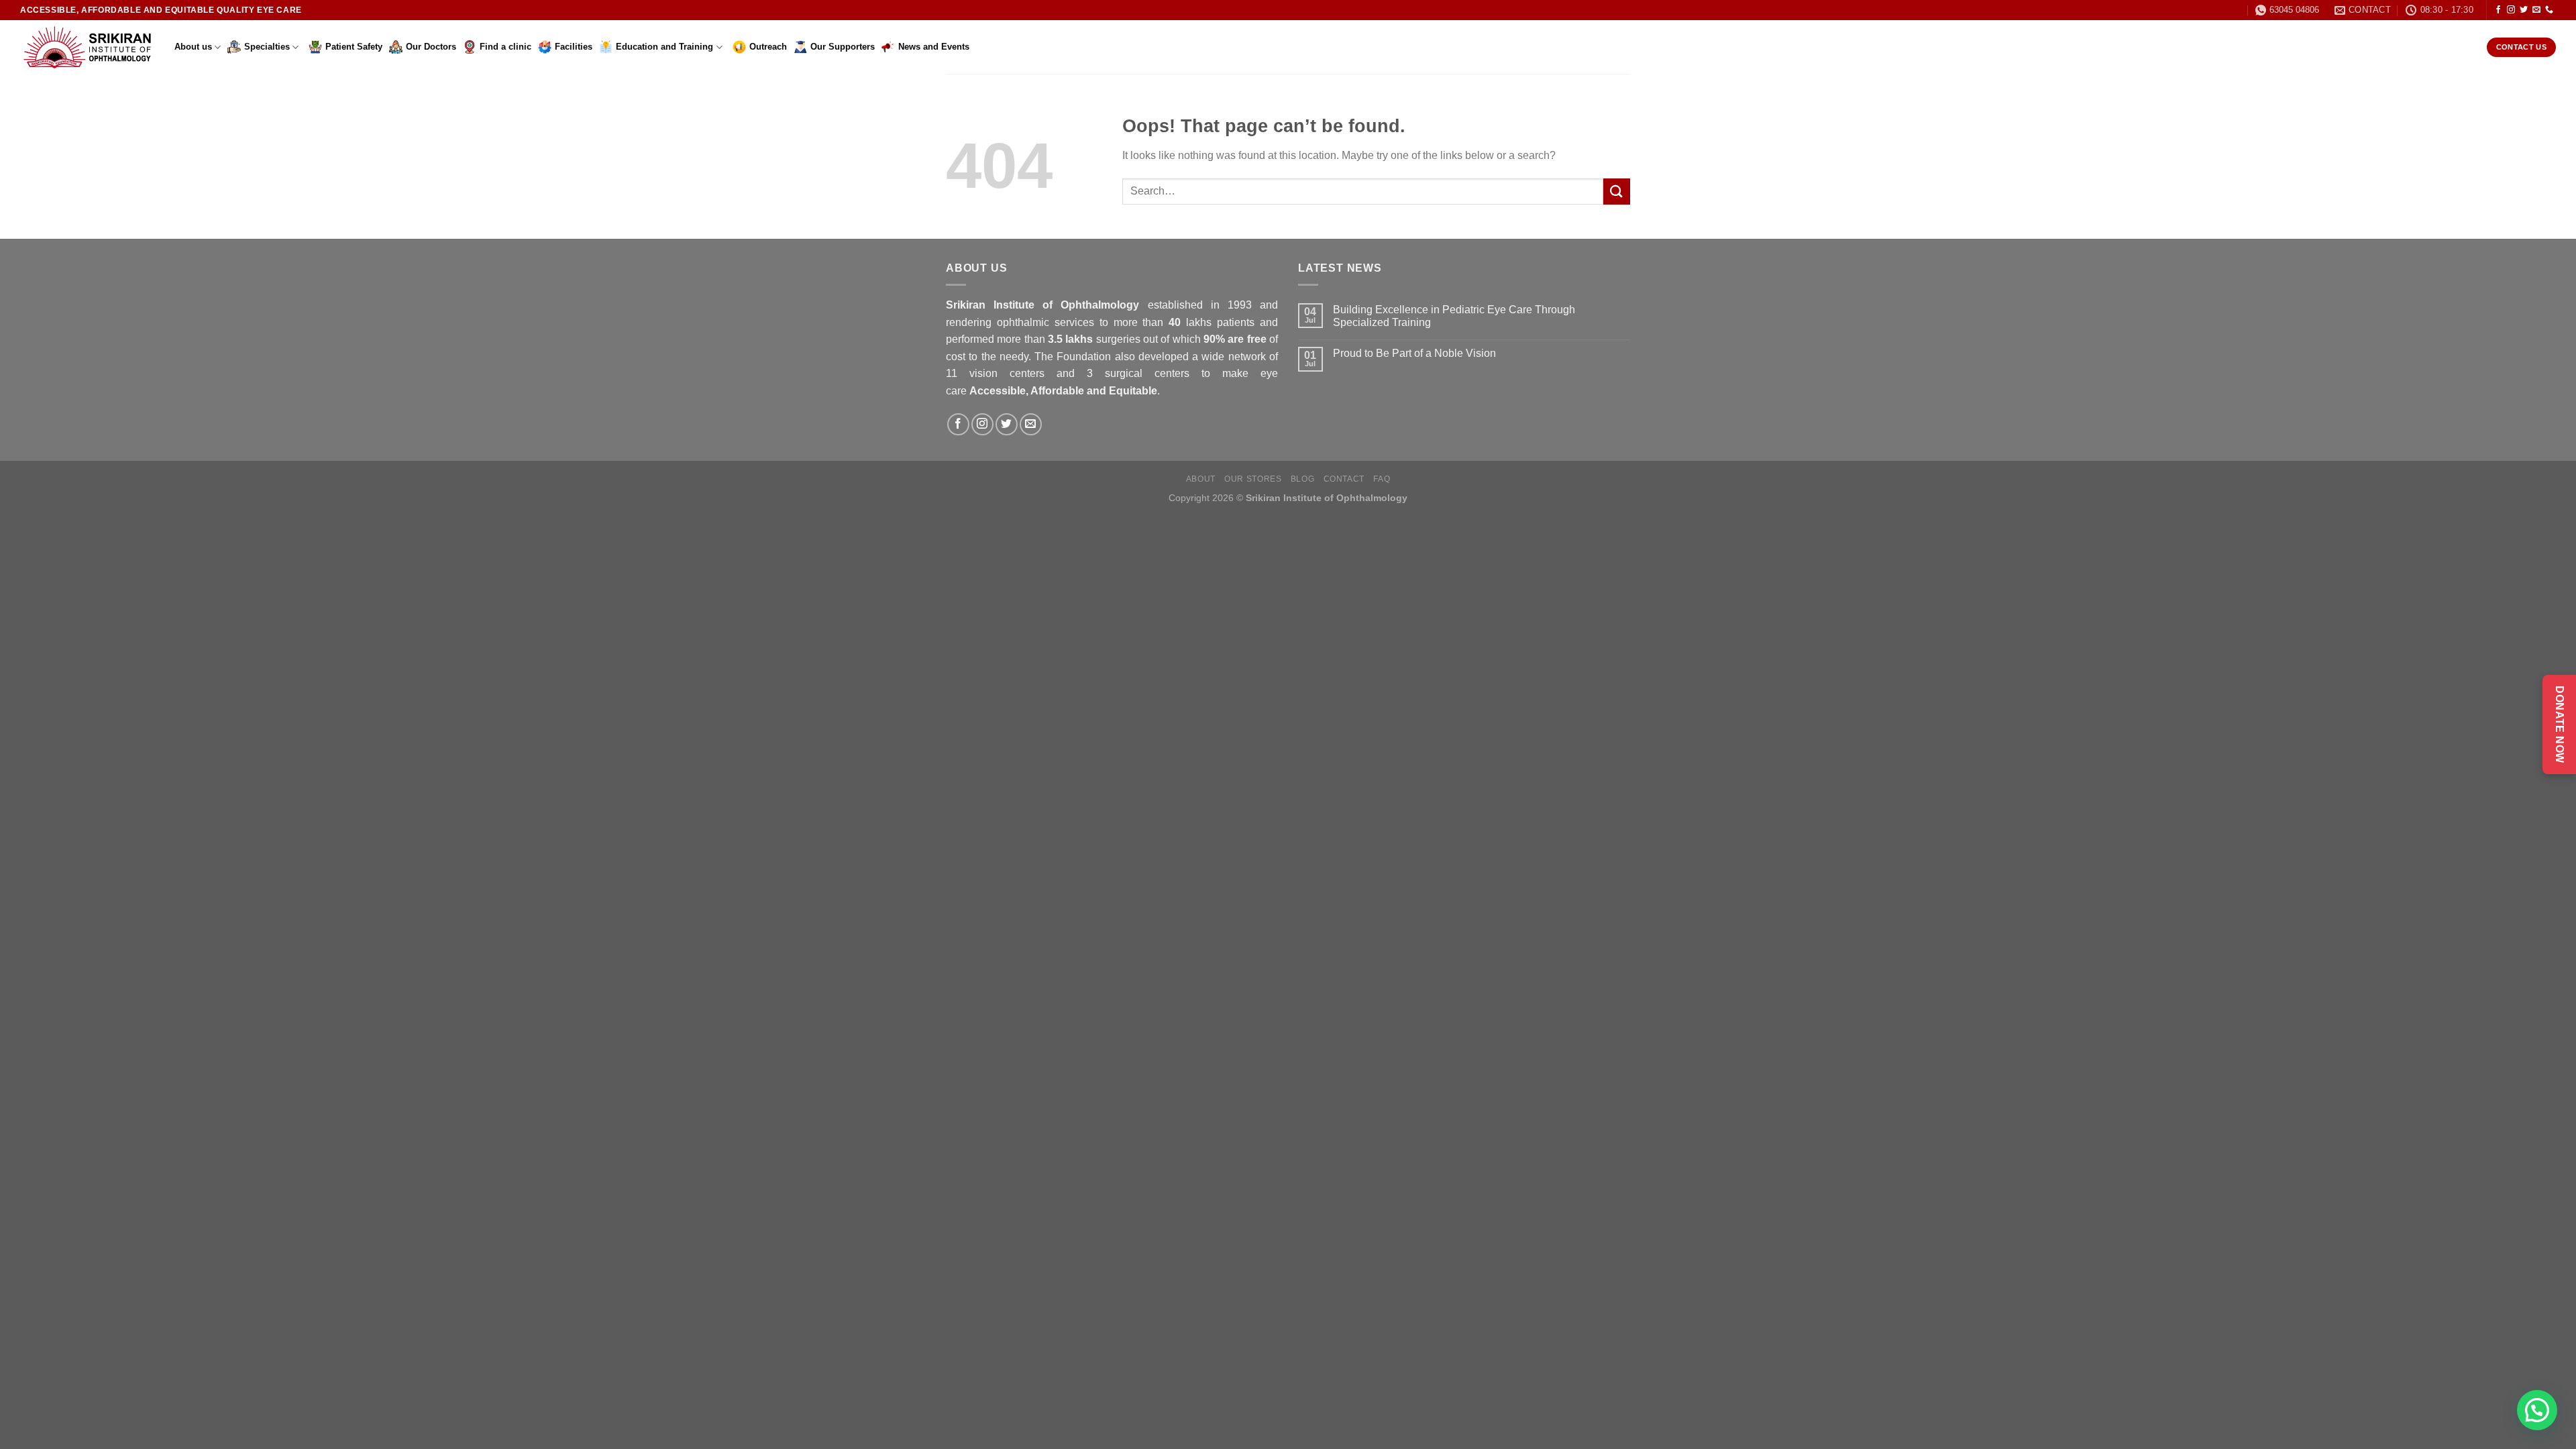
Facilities (574, 47)
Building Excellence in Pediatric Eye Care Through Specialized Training (1454, 316)
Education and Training (664, 47)
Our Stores (1253, 479)
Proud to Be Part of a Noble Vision (1414, 353)
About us (193, 47)
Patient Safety (354, 47)
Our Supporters (843, 47)
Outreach (768, 47)
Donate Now (2560, 724)
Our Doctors (431, 47)
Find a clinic (505, 47)
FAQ (1382, 479)
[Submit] (1617, 192)
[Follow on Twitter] (2524, 10)
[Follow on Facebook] (2498, 10)
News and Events (934, 47)
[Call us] (2549, 10)
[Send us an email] (2536, 10)
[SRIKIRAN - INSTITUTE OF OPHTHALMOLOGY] (87, 47)
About (1201, 479)
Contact (1344, 479)
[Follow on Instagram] (2511, 10)
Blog (1302, 479)
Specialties (267, 47)
